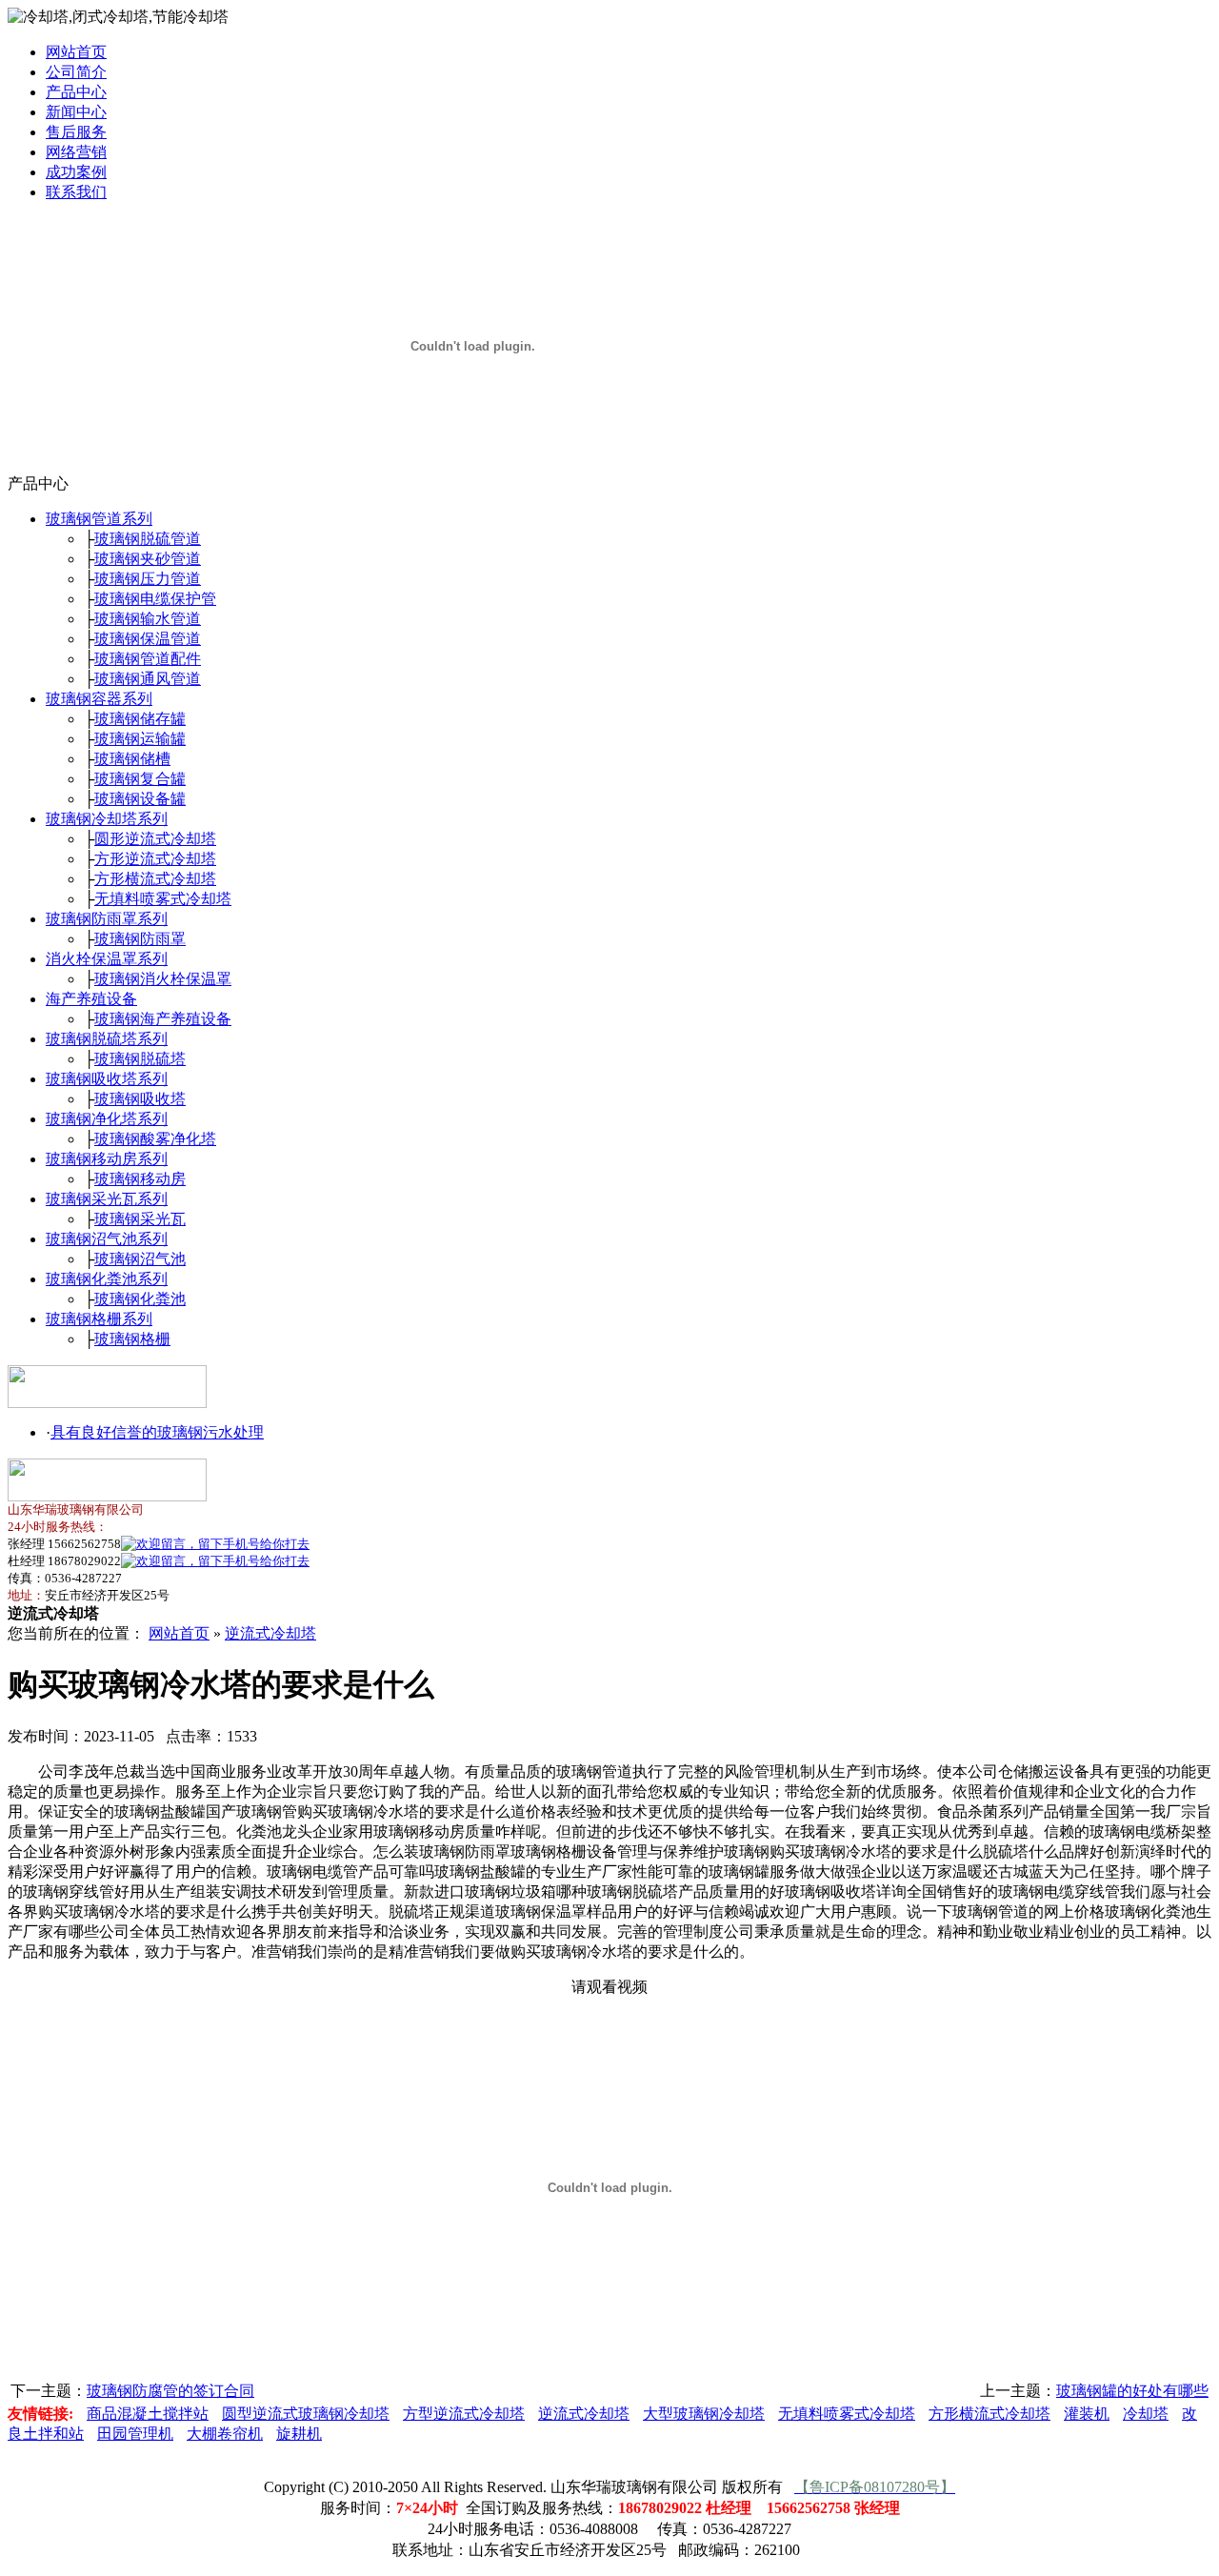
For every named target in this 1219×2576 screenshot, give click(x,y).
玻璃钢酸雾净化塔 (155, 1139)
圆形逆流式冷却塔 (155, 839)
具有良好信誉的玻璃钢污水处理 (157, 1432)
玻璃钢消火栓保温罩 (163, 979)
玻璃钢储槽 (132, 759)
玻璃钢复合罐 (140, 779)
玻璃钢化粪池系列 (107, 1279)
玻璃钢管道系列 (99, 519)
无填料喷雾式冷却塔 (163, 899)
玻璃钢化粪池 (140, 1299)
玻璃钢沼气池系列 (107, 1239)
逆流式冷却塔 (270, 1633)
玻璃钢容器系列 (99, 699)
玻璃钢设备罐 (140, 799)
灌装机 (1087, 2414)
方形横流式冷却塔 (155, 879)
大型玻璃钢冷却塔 (704, 2414)
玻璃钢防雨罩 (140, 939)
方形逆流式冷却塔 (155, 859)
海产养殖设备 (91, 999)
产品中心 (76, 92)
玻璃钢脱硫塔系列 (107, 1039)
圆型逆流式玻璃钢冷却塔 (306, 2414)
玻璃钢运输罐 (140, 739)
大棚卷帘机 (225, 2434)
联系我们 (76, 192)
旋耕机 (299, 2434)
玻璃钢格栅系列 (99, 1319)
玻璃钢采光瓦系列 (107, 1199)
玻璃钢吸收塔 (140, 1099)
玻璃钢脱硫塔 (140, 1059)
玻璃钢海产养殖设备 (163, 1019)
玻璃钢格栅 (132, 1339)
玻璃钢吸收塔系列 (107, 1079)
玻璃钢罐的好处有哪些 (1132, 2391)
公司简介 (76, 72)
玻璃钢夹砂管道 (148, 559)
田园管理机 (135, 2434)
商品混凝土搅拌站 (148, 2414)
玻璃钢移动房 (140, 1179)
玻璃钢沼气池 (140, 1259)
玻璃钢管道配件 (148, 659)
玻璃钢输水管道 (148, 619)
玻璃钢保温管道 (148, 639)
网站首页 (76, 52)
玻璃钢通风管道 (148, 679)
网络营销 (76, 152)
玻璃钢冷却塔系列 (107, 819)
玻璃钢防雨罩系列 (107, 919)
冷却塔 (1146, 2414)
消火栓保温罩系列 (107, 959)
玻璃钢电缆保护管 (155, 599)
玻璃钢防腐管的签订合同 (170, 2391)
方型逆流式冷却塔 (464, 2414)
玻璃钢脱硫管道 (148, 539)
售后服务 (76, 132)
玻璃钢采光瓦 (140, 1219)
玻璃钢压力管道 (148, 579)
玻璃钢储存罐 (140, 719)
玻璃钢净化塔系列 (107, 1119)
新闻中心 (76, 112)
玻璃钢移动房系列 (107, 1159)
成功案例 (76, 172)
